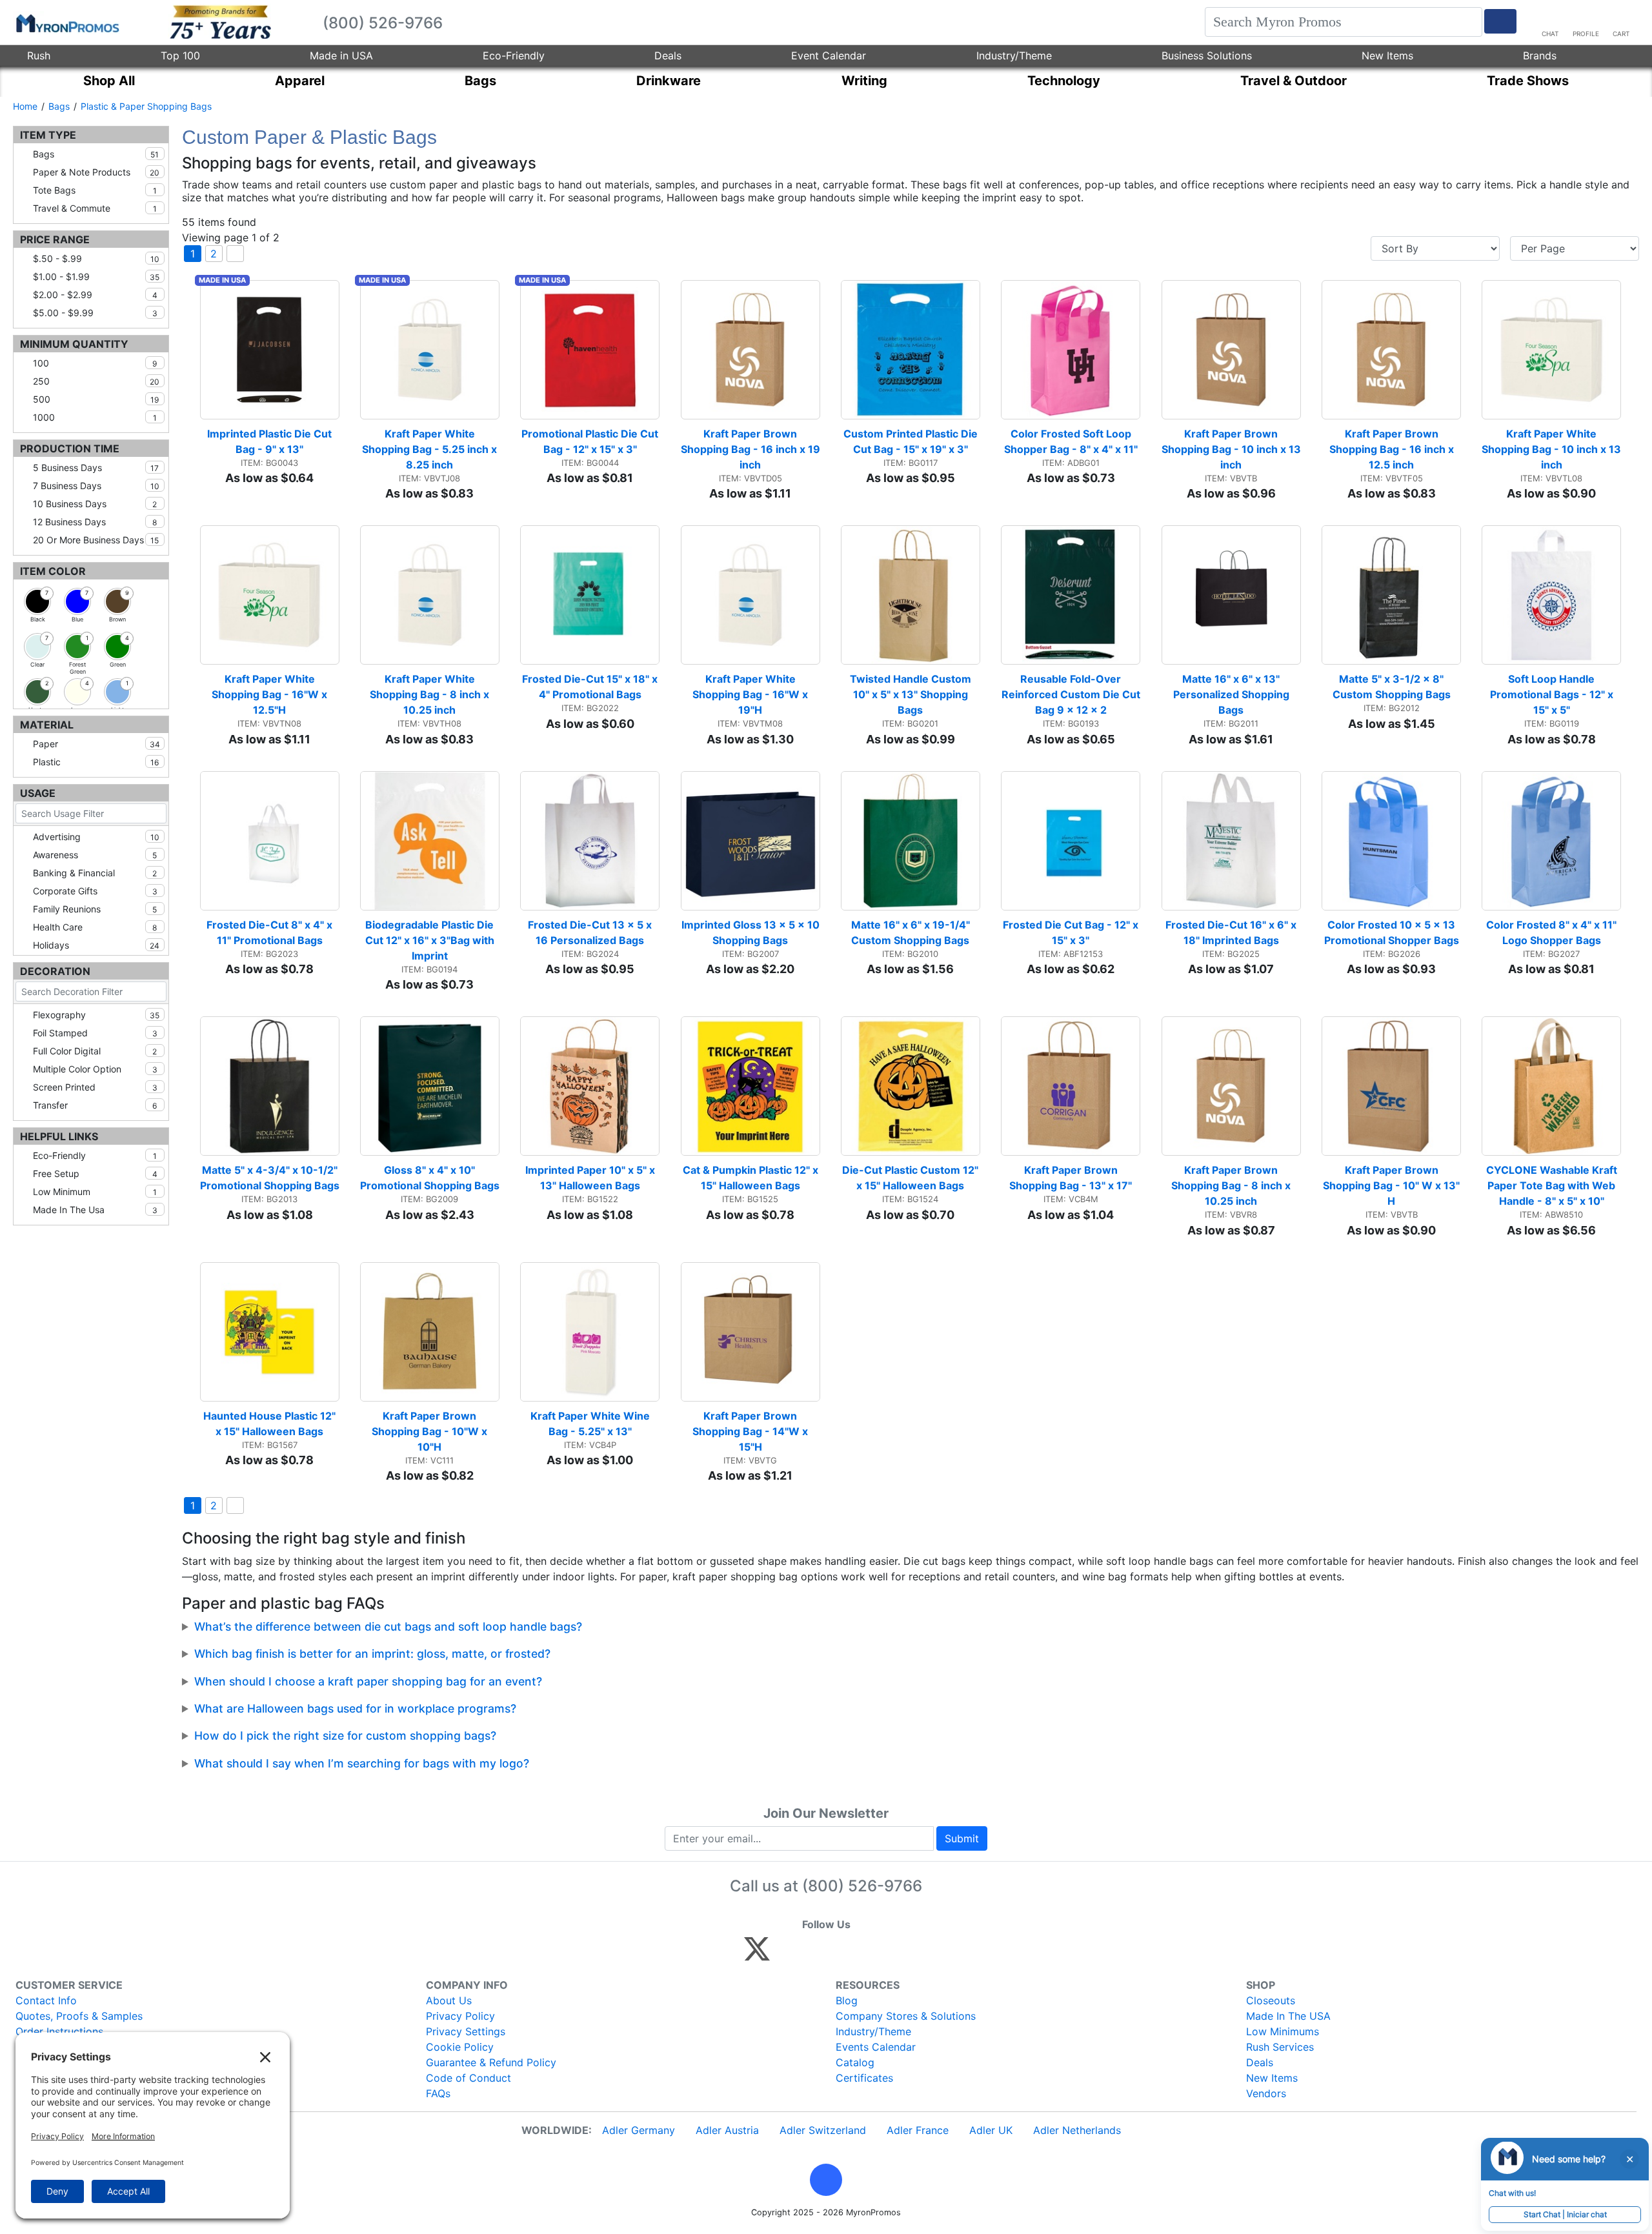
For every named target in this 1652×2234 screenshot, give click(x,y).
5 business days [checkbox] (96, 468)
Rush (39, 55)
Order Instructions (59, 2031)
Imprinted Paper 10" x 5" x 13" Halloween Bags (591, 1178)
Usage (38, 793)
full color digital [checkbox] (95, 1051)
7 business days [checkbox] (96, 486)
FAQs (438, 2093)
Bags (59, 106)
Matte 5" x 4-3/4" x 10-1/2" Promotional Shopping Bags (270, 1178)
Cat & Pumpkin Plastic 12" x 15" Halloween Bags (751, 1178)
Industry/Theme (1014, 55)
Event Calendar (829, 55)
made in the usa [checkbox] (95, 1210)
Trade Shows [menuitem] (1528, 81)
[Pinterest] (815, 1955)
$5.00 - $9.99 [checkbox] (95, 313)
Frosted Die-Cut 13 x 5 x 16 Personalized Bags (591, 932)
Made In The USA (1288, 2016)
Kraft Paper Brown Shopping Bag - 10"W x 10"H (431, 1431)
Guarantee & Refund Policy (491, 2062)
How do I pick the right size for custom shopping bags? (345, 1736)
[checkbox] (37, 601)
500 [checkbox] (96, 399)
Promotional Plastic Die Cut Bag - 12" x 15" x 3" (590, 441)
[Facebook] (788, 1955)
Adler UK (991, 2130)
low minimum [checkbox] (95, 1192)
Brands (1540, 55)
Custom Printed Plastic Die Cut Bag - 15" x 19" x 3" (912, 441)
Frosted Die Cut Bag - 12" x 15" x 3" (1072, 932)
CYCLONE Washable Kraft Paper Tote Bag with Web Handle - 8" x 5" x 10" (1553, 1185)
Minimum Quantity (74, 344)
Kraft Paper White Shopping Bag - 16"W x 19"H (751, 694)
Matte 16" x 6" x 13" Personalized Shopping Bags (1233, 694)
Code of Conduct (468, 2078)
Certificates (864, 2078)
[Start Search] (1500, 21)
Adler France (918, 2130)
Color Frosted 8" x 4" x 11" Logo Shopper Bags (1553, 932)
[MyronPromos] (66, 23)
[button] (826, 2180)
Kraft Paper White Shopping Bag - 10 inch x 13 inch (1551, 449)
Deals (668, 55)
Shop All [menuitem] (109, 81)
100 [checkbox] (95, 363)
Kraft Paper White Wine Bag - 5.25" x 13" (591, 1424)
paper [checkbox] (96, 744)
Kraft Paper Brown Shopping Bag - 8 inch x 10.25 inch (1232, 1185)
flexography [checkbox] (96, 1015)
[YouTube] (899, 1955)
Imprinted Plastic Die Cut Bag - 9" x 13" (271, 441)
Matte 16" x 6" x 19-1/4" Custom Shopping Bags (912, 932)
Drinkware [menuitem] (669, 81)
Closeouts (1271, 2000)
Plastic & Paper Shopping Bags (146, 106)
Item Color (53, 571)
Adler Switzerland (823, 2130)
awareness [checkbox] (95, 855)
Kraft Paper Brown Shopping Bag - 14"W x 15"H (751, 1431)
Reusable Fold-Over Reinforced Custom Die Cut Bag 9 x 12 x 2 (1071, 694)
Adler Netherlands (1077, 2130)
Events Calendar (876, 2047)
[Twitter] (757, 1955)
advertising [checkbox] (96, 837)
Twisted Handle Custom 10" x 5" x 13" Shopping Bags (912, 694)
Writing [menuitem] (864, 81)
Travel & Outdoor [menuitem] (1294, 81)
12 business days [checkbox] (95, 522)
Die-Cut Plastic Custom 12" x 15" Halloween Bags (911, 1178)
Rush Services (1280, 2047)
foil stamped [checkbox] (95, 1033)
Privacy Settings (466, 2031)
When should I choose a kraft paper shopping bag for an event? (368, 1681)
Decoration (55, 971)
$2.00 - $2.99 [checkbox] (95, 295)
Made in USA (341, 55)
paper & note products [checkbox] (96, 172)
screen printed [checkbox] (95, 1087)
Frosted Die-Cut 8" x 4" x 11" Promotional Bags (271, 932)
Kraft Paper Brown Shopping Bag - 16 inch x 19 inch (750, 449)
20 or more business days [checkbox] (96, 540)
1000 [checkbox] (95, 417)
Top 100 (180, 55)
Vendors (1266, 2093)
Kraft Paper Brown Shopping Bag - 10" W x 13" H (1392, 1185)
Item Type (48, 135)
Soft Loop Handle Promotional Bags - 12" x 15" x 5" (1553, 694)
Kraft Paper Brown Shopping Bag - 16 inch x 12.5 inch (1393, 449)
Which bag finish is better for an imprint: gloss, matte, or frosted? (372, 1654)
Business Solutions (1207, 55)
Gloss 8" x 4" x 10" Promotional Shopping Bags (430, 1178)
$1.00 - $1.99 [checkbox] (96, 277)
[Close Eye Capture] (1629, 2159)
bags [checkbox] (96, 154)
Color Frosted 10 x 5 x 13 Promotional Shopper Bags (1392, 932)
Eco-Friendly (514, 55)
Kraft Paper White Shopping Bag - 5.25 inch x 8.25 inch (431, 449)
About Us (449, 2000)
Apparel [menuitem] (300, 81)
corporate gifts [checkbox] (95, 891)
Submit (962, 1838)
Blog (847, 2000)
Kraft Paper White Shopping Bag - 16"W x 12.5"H (271, 694)
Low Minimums (1283, 2031)
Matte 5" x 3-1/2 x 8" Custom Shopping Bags (1392, 687)
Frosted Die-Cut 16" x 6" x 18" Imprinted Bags (1232, 932)
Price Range (55, 239)
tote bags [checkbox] (95, 190)
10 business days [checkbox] (95, 504)
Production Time (70, 448)
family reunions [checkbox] (95, 909)
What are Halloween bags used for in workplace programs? (355, 1708)
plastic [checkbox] (96, 762)
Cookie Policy (460, 2047)
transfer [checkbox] (95, 1105)
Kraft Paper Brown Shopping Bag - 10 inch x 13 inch (1231, 449)
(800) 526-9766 (862, 1886)
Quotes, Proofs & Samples (79, 2016)
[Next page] (235, 254)
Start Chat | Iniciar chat (1565, 2214)
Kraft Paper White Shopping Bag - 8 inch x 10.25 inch (431, 694)
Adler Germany (639, 2130)
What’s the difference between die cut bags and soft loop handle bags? (388, 1626)
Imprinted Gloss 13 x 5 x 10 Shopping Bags (751, 932)
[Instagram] (843, 1955)
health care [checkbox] (95, 927)
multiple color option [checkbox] (95, 1069)
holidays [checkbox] (96, 945)
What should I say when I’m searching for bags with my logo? (362, 1763)
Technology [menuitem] (1064, 81)
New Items (1387, 55)
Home (25, 106)
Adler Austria (727, 2130)
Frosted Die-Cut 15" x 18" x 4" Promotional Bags (591, 687)
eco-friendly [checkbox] (95, 1155)
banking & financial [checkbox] (95, 873)
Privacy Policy (460, 2016)
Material (47, 725)
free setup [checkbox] (95, 1173)
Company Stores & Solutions (906, 2016)
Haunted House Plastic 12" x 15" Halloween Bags (271, 1424)
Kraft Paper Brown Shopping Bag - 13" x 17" (1071, 1178)
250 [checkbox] (96, 381)
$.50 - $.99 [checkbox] (96, 258)
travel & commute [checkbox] (95, 208)
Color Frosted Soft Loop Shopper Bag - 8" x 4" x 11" (1071, 441)
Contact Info (46, 2000)
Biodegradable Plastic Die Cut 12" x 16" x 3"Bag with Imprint (431, 940)
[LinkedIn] (871, 1955)
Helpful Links (59, 1136)
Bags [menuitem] (480, 81)
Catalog (855, 2062)
